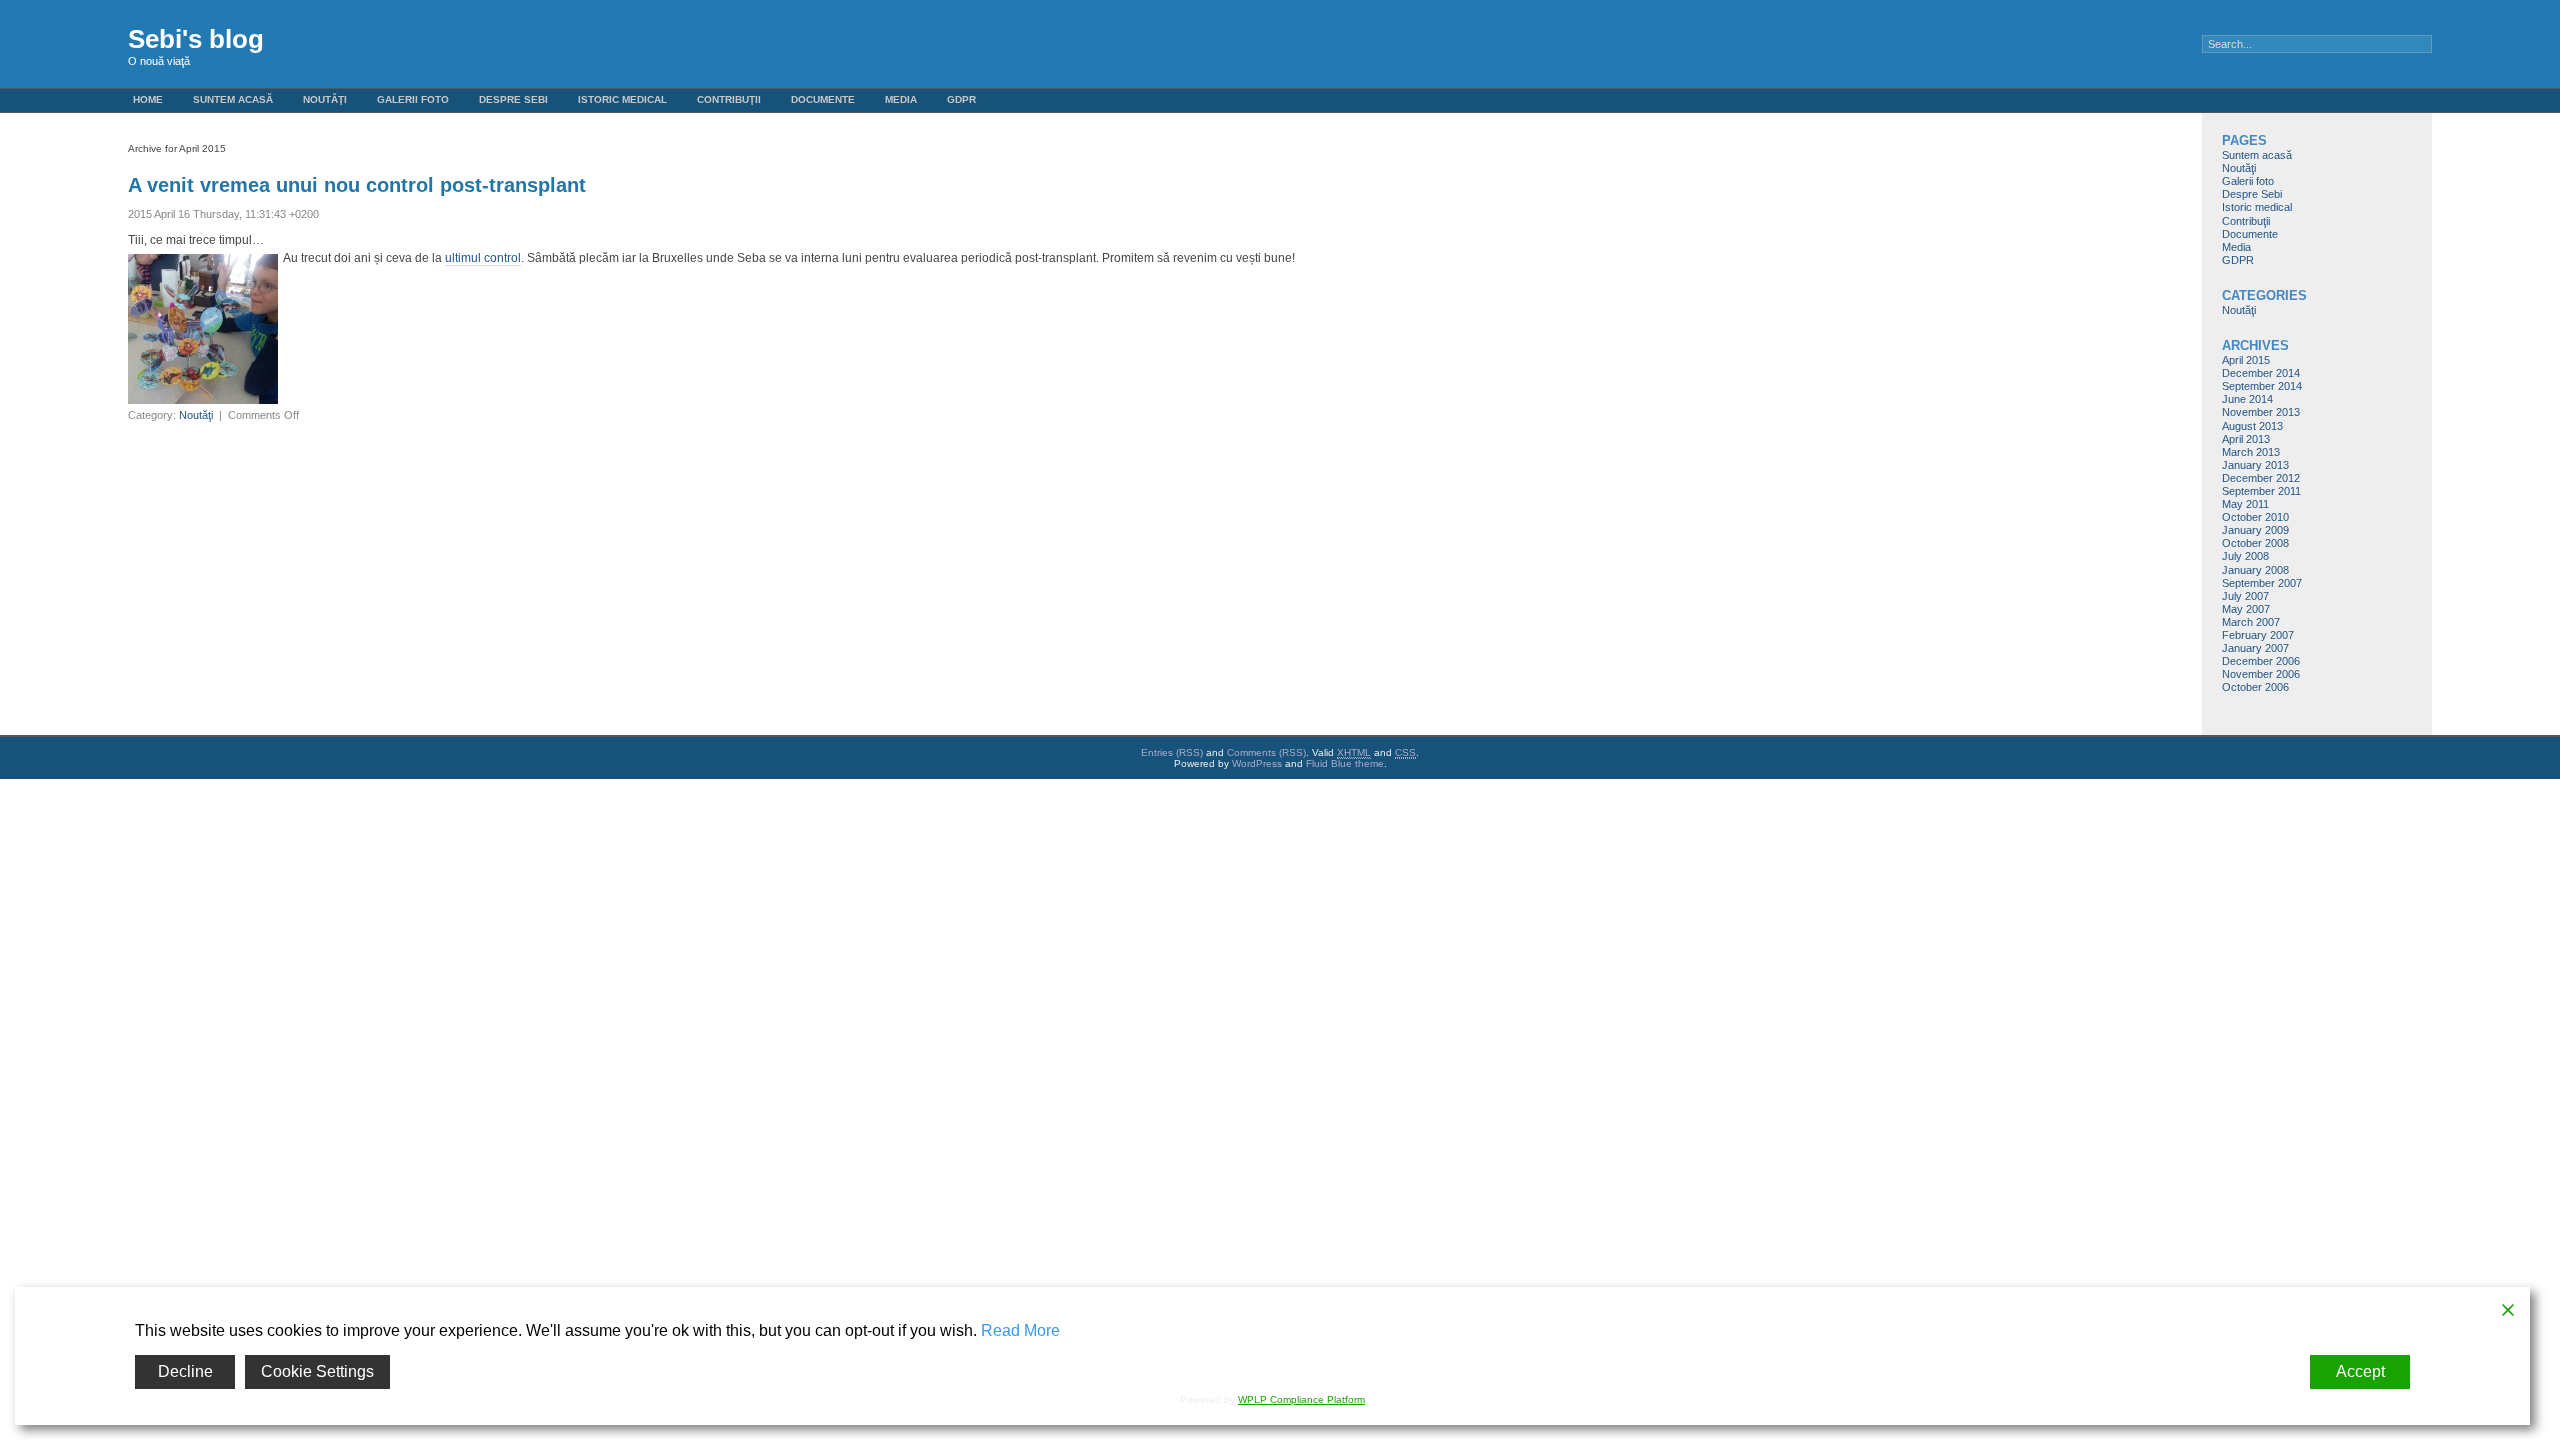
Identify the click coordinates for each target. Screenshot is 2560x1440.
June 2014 (2247, 399)
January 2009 (2255, 530)
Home (148, 99)
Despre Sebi (513, 99)
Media (901, 99)
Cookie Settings (317, 1371)
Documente (823, 99)
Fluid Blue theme (1345, 763)
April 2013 (2246, 439)
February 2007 (2258, 635)
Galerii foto (413, 99)
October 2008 (2255, 543)
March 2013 (2251, 452)
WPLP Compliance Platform (1301, 1399)
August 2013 (2252, 426)
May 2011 (2245, 504)
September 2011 (2261, 491)
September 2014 (2262, 386)
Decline (185, 1371)
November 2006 (2261, 674)
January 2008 (2255, 570)
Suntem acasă (233, 99)
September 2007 (2262, 583)
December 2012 (2261, 478)
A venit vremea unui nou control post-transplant (357, 185)
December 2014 (2261, 373)
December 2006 (2261, 661)
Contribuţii (729, 99)
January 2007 (2255, 648)
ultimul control (483, 258)
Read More (1020, 1330)
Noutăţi (325, 99)
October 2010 (2255, 517)
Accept (2360, 1371)
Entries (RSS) (1172, 752)
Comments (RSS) (1266, 752)
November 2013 (2261, 412)
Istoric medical (622, 99)
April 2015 (2246, 360)
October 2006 (2255, 687)
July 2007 (2245, 596)
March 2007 (2251, 622)
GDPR (961, 99)
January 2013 (2255, 465)
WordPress (1257, 763)
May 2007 (2246, 609)
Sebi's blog (196, 39)
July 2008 (2245, 556)
